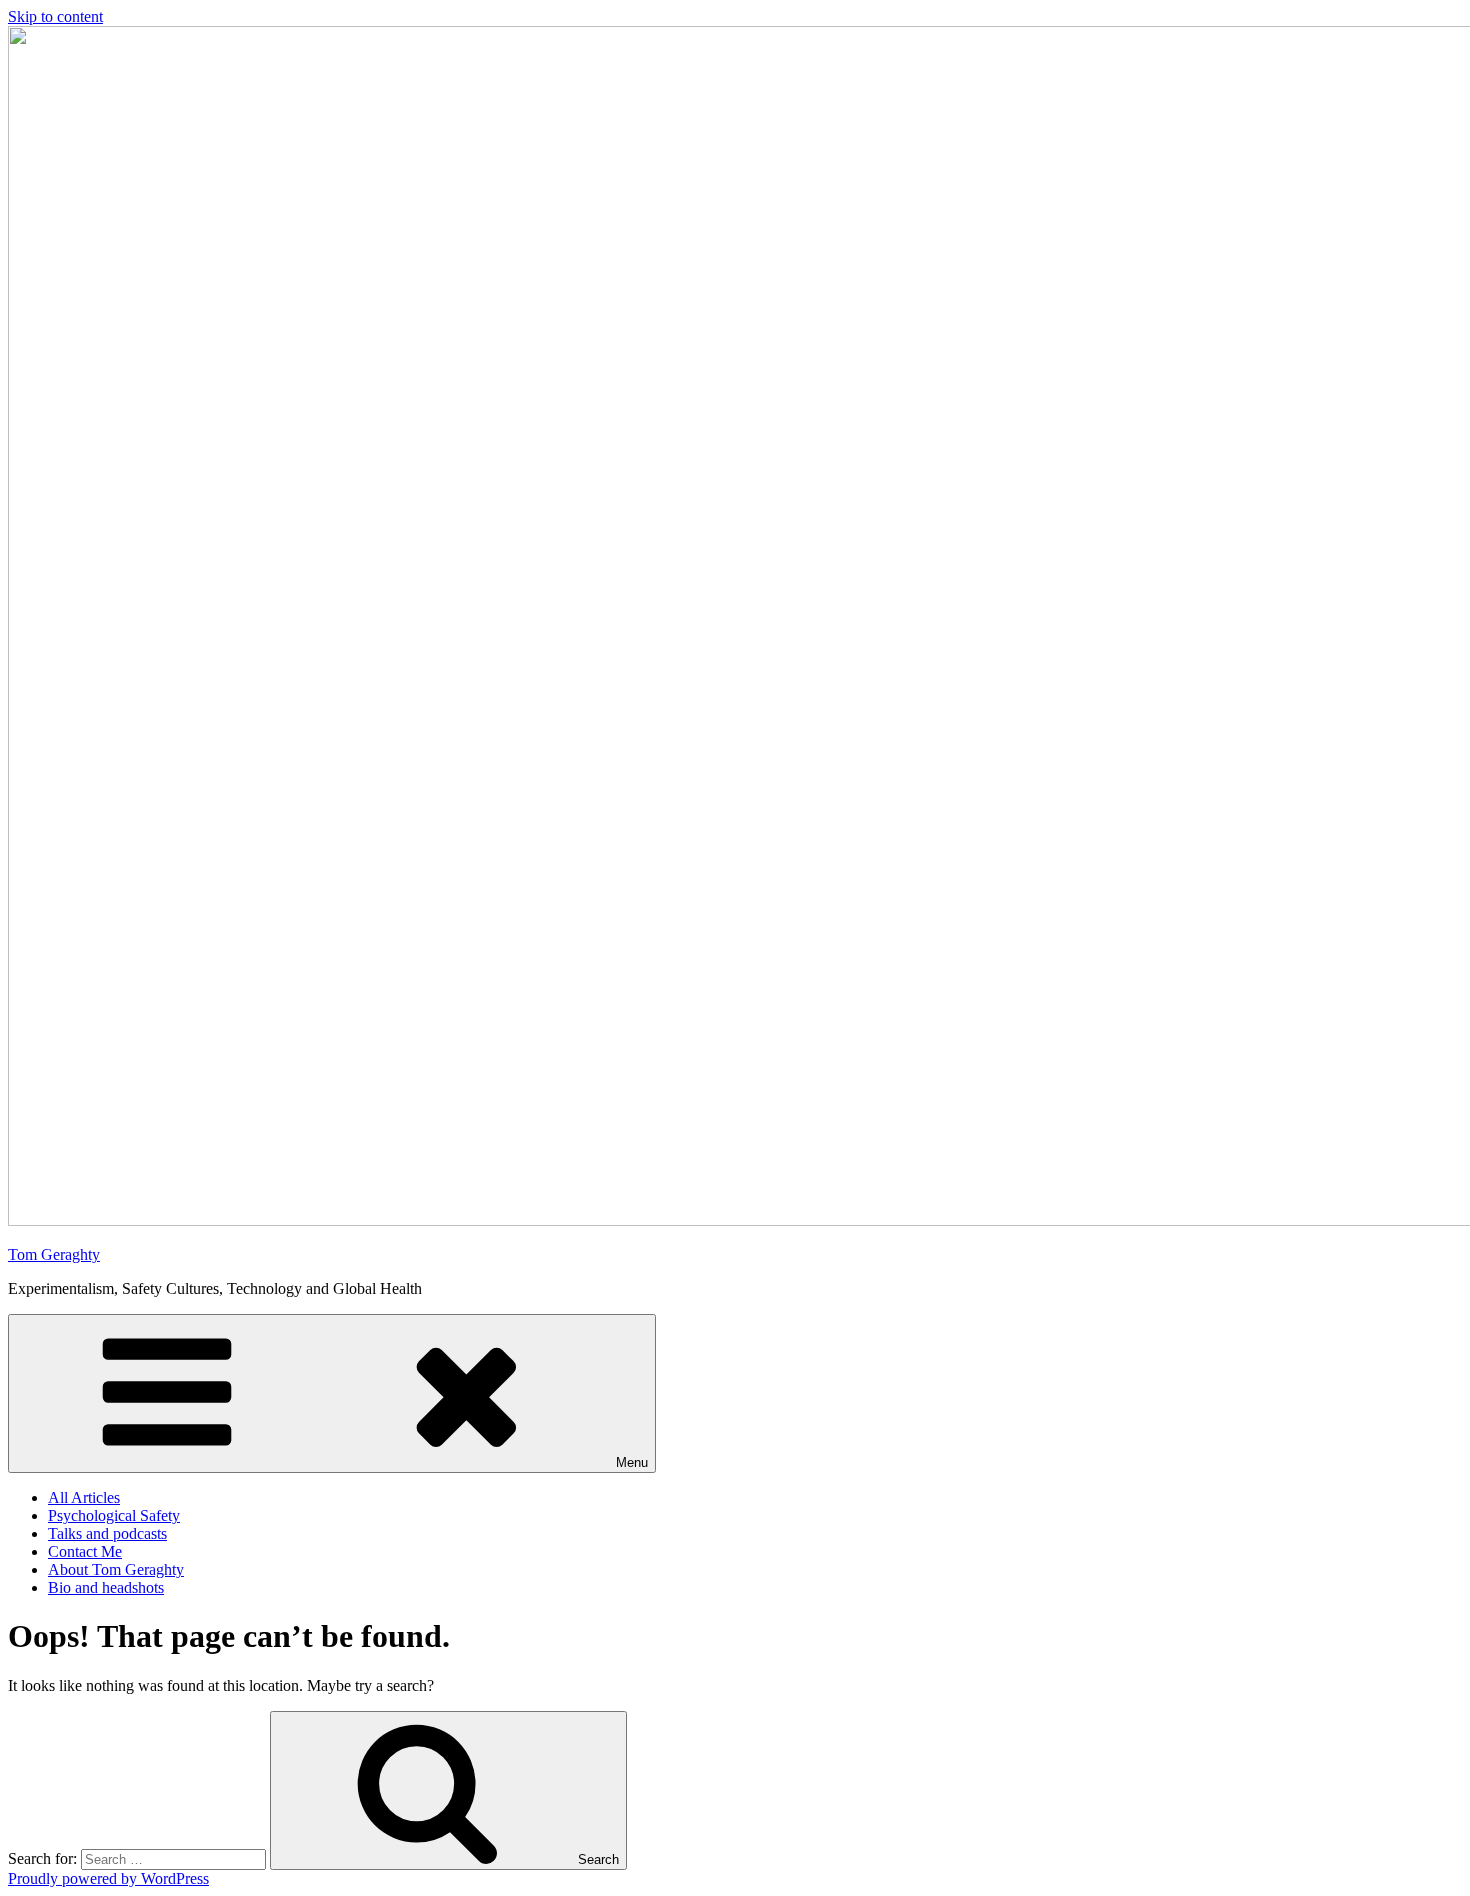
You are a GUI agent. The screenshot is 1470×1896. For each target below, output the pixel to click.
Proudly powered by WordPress (108, 1878)
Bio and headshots (106, 1587)
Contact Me (85, 1551)
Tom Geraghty (54, 1254)
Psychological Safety (114, 1515)
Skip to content (55, 16)
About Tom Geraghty (116, 1569)
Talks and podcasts (107, 1533)
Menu (632, 1462)
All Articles (84, 1497)
